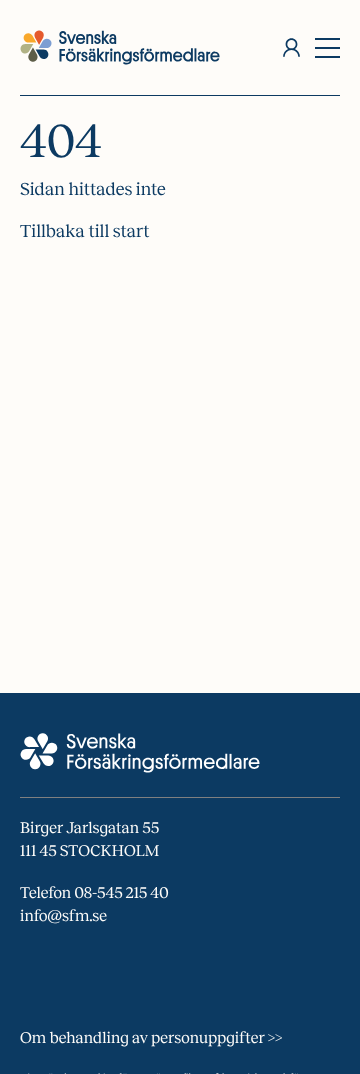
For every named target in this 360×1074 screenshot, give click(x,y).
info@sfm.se (63, 916)
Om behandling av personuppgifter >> (151, 1038)
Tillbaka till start (85, 231)
